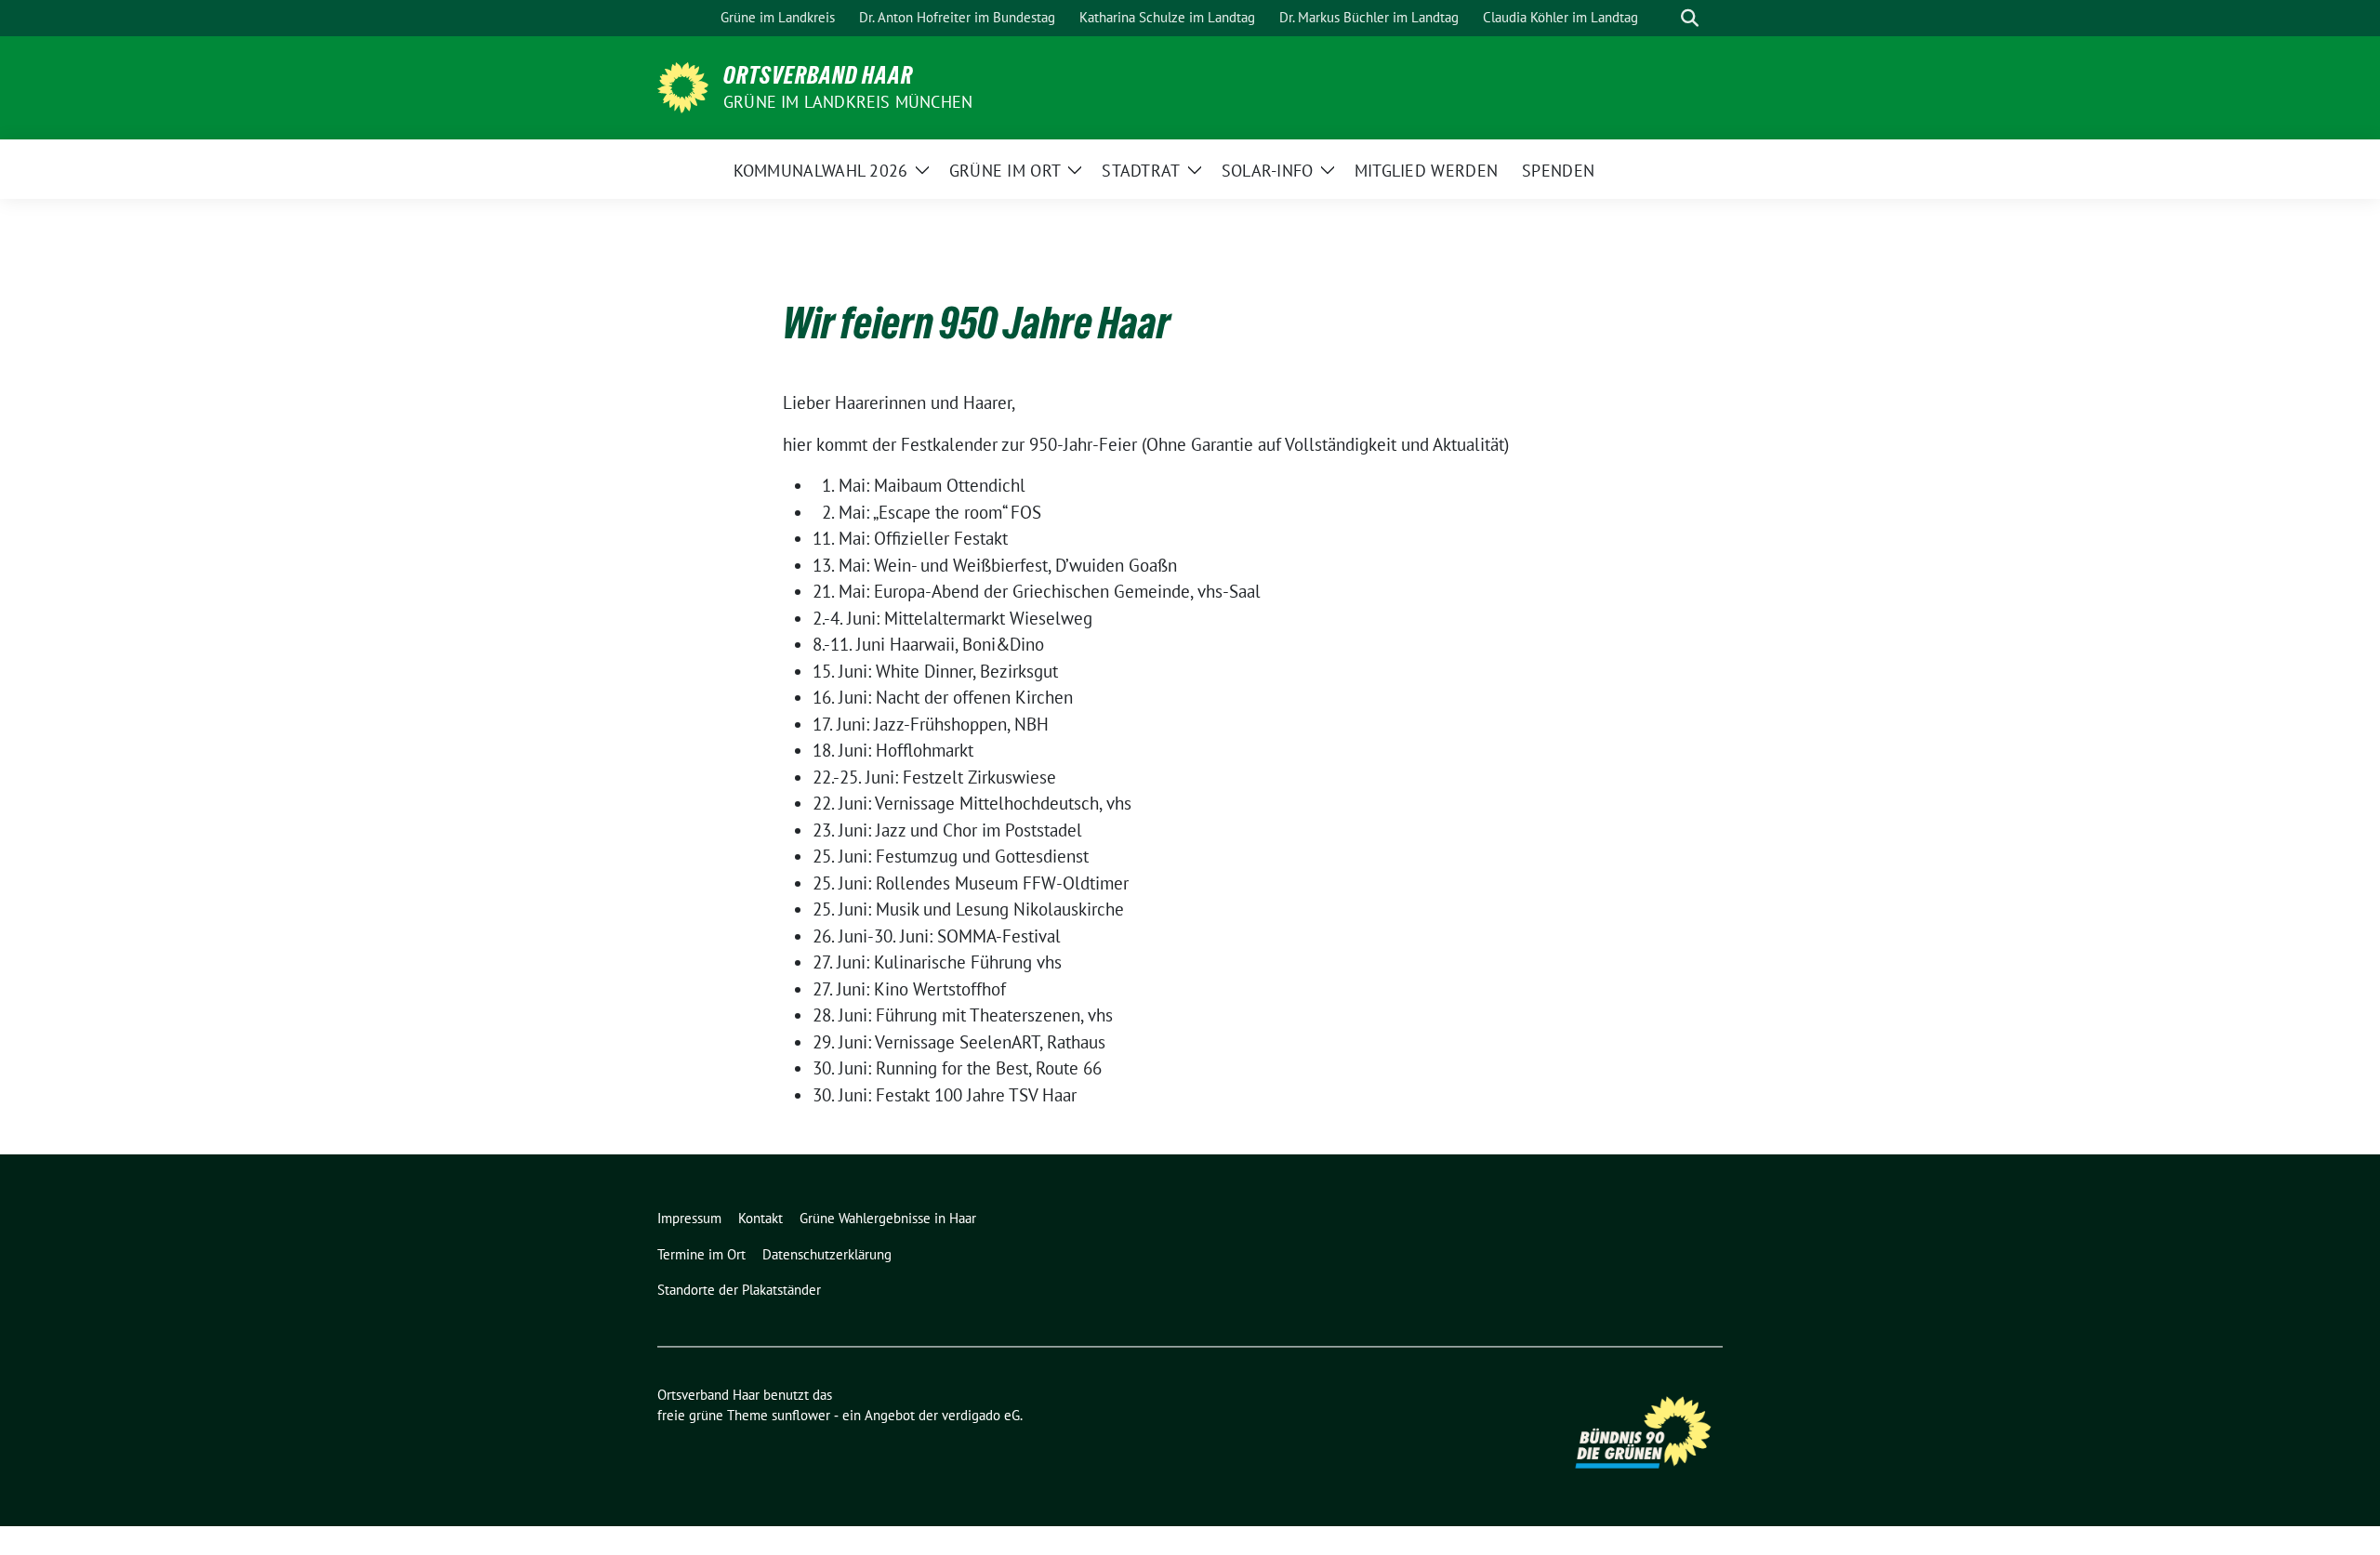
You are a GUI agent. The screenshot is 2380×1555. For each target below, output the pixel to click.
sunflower (801, 1415)
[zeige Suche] (1690, 18)
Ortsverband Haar (818, 75)
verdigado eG (981, 1415)
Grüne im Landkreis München (848, 102)
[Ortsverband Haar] (683, 86)
